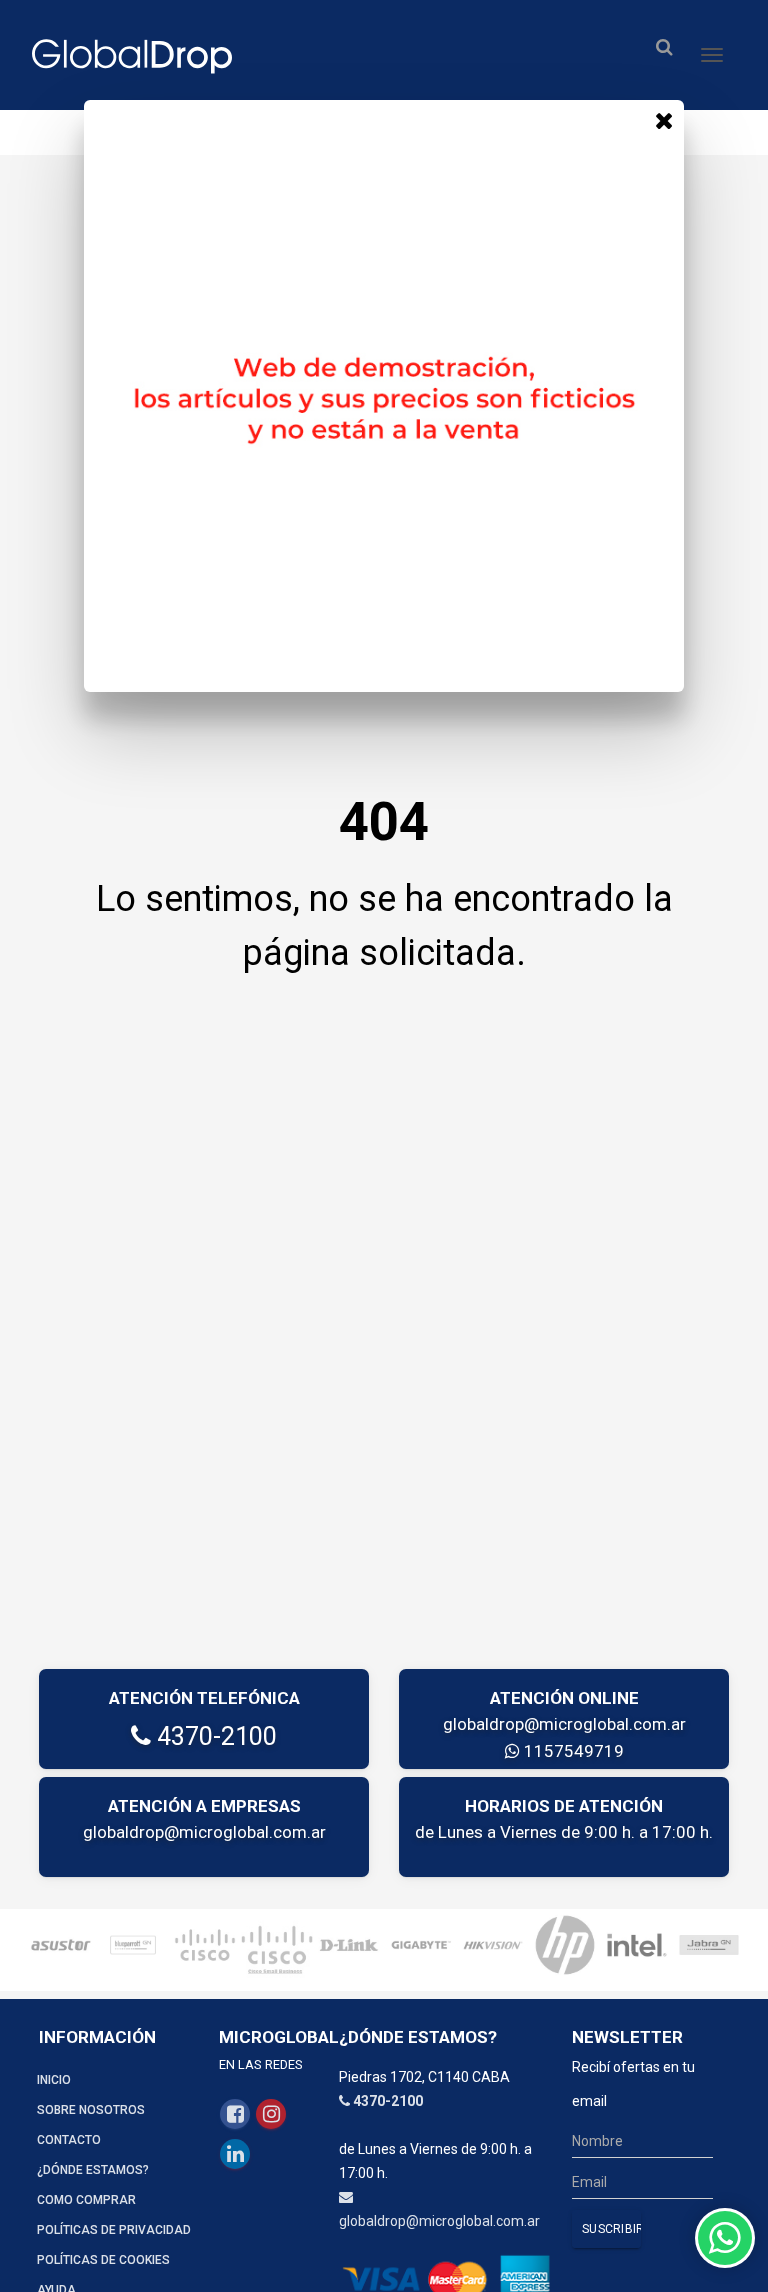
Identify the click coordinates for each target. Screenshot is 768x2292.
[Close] (664, 120)
